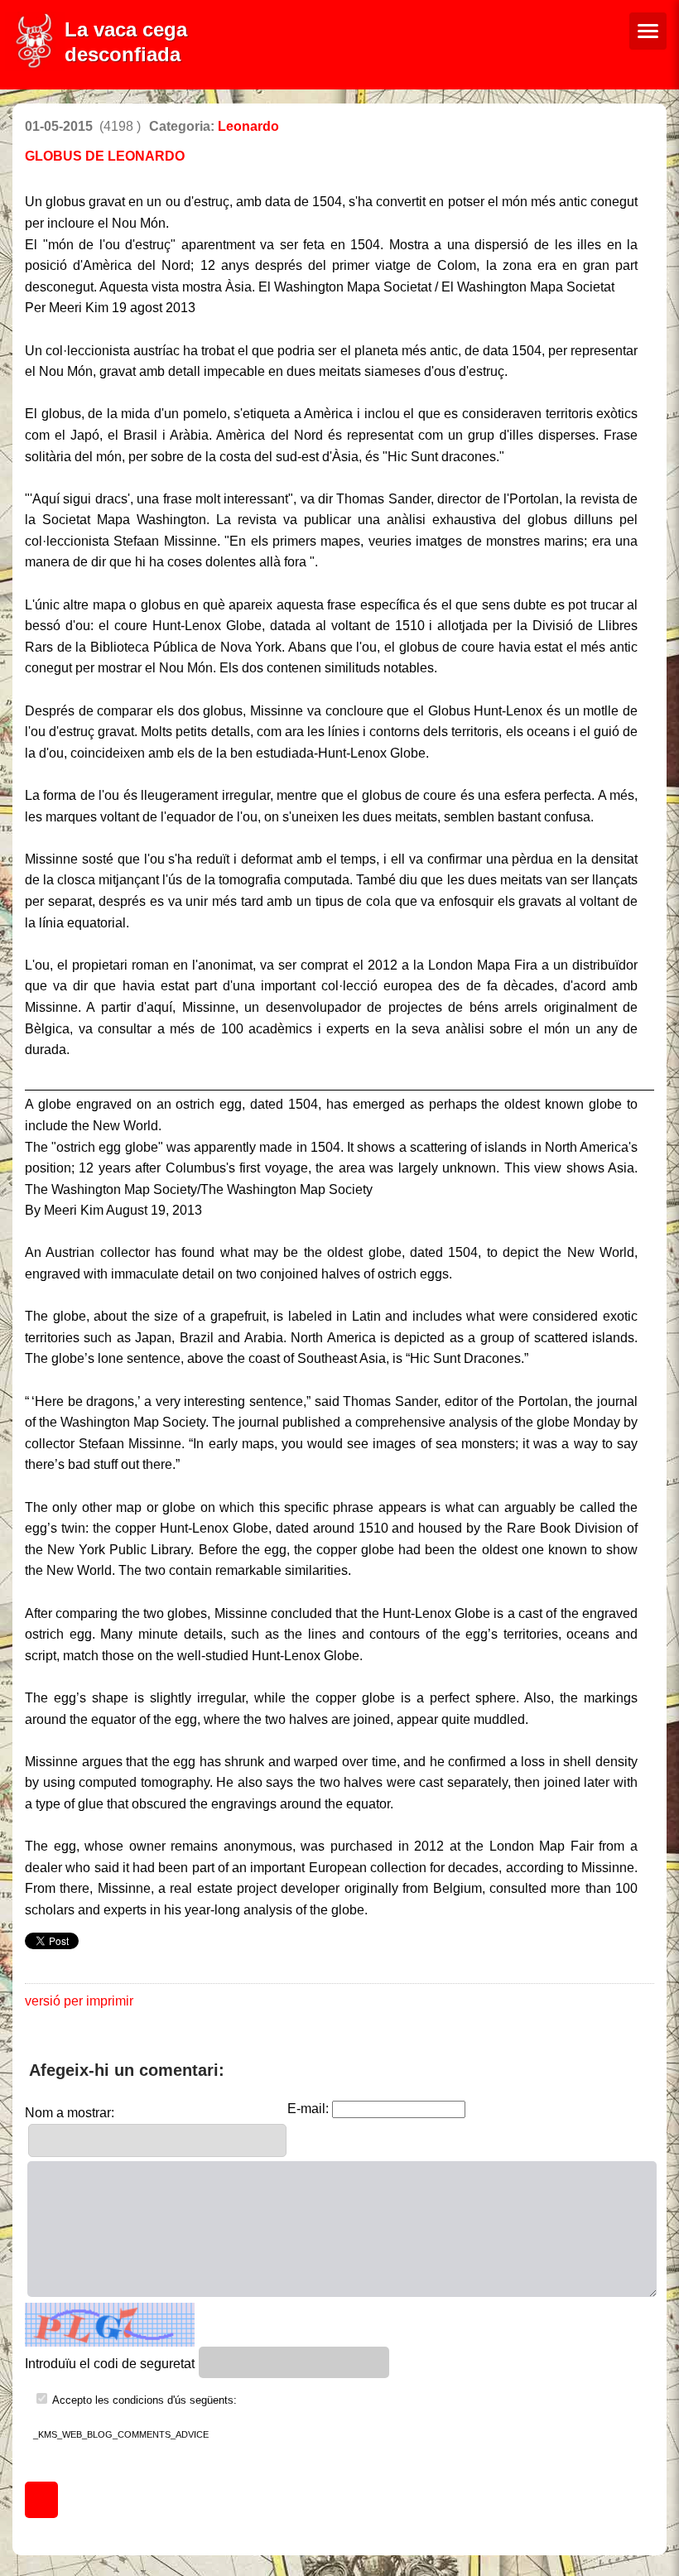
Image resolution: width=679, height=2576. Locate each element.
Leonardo (248, 126)
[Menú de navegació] (648, 31)
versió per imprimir (79, 2001)
